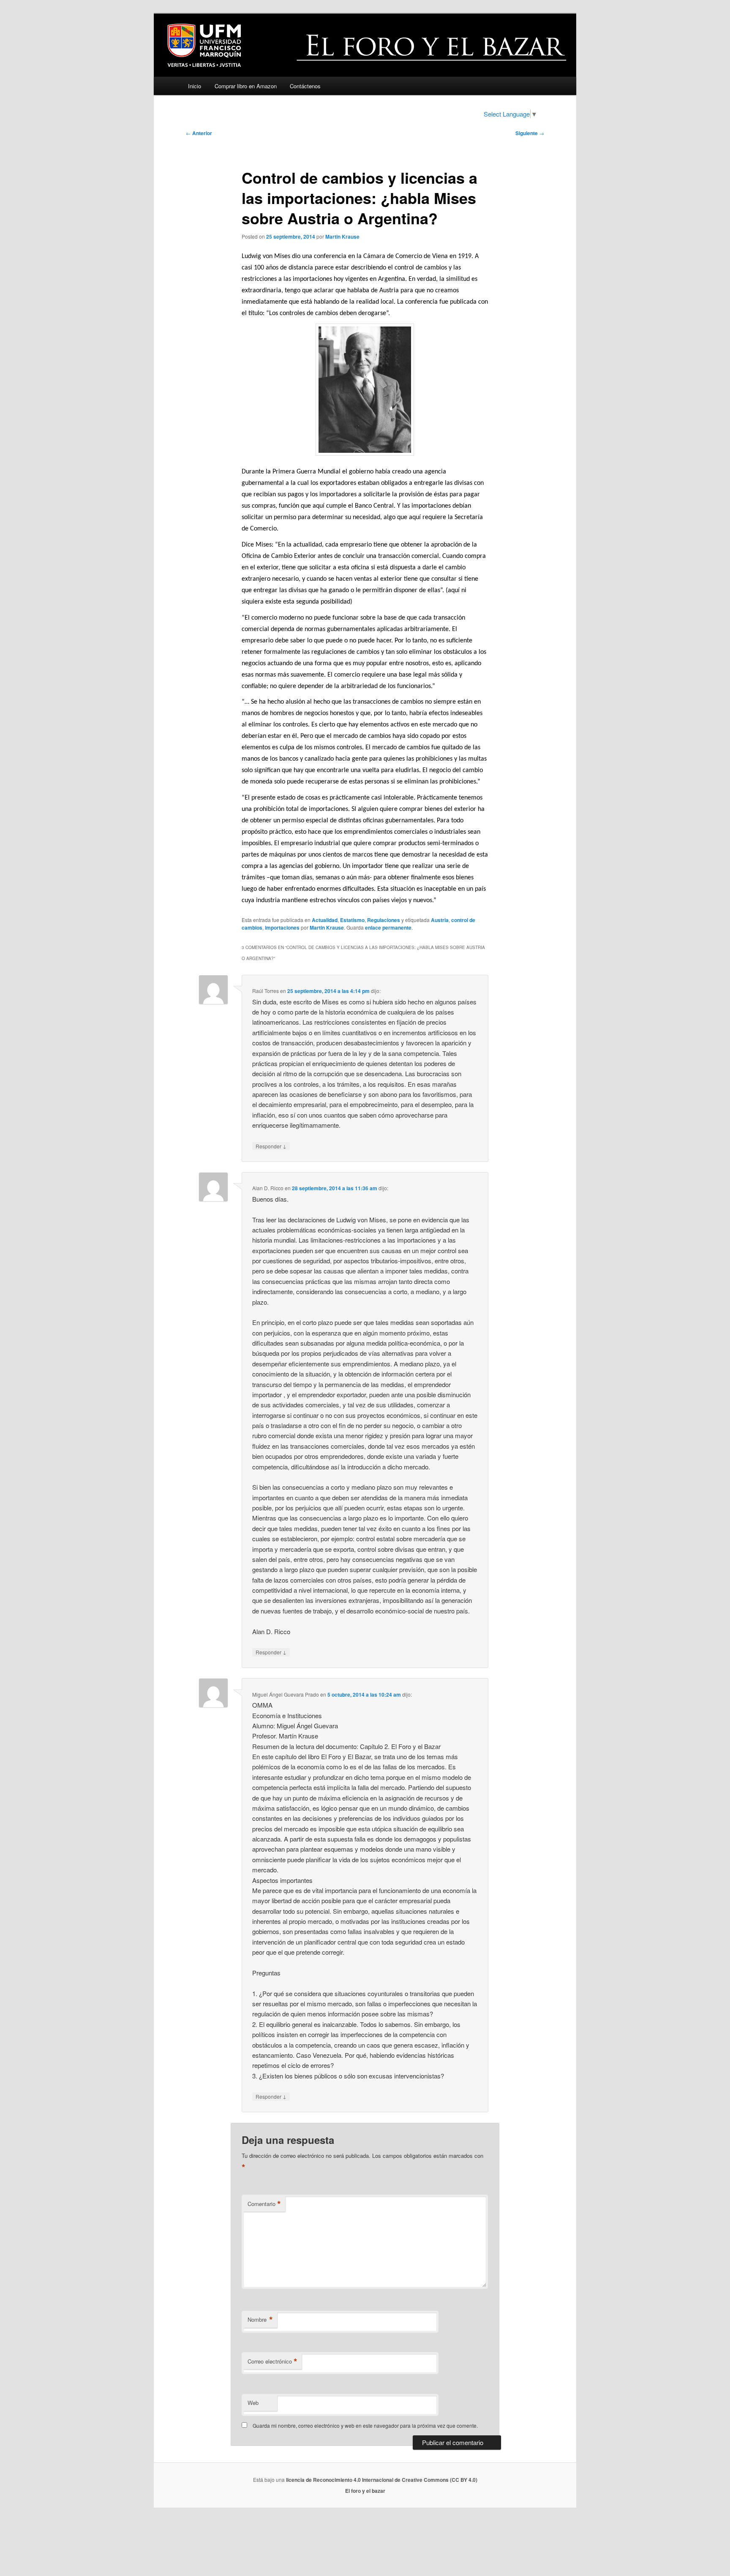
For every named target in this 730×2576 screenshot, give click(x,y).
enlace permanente (388, 928)
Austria (440, 920)
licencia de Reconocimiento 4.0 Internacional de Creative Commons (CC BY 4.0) (382, 2480)
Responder (271, 1146)
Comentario (264, 2204)
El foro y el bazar (365, 2491)
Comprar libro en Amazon (246, 86)
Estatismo (352, 920)
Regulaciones (384, 920)
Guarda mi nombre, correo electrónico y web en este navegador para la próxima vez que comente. (365, 2425)
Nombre (260, 2320)
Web (253, 2403)
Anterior (199, 133)
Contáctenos (305, 86)
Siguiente (530, 133)
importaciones (282, 928)
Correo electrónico (272, 2361)
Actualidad (325, 920)
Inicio (195, 86)
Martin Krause (342, 237)
